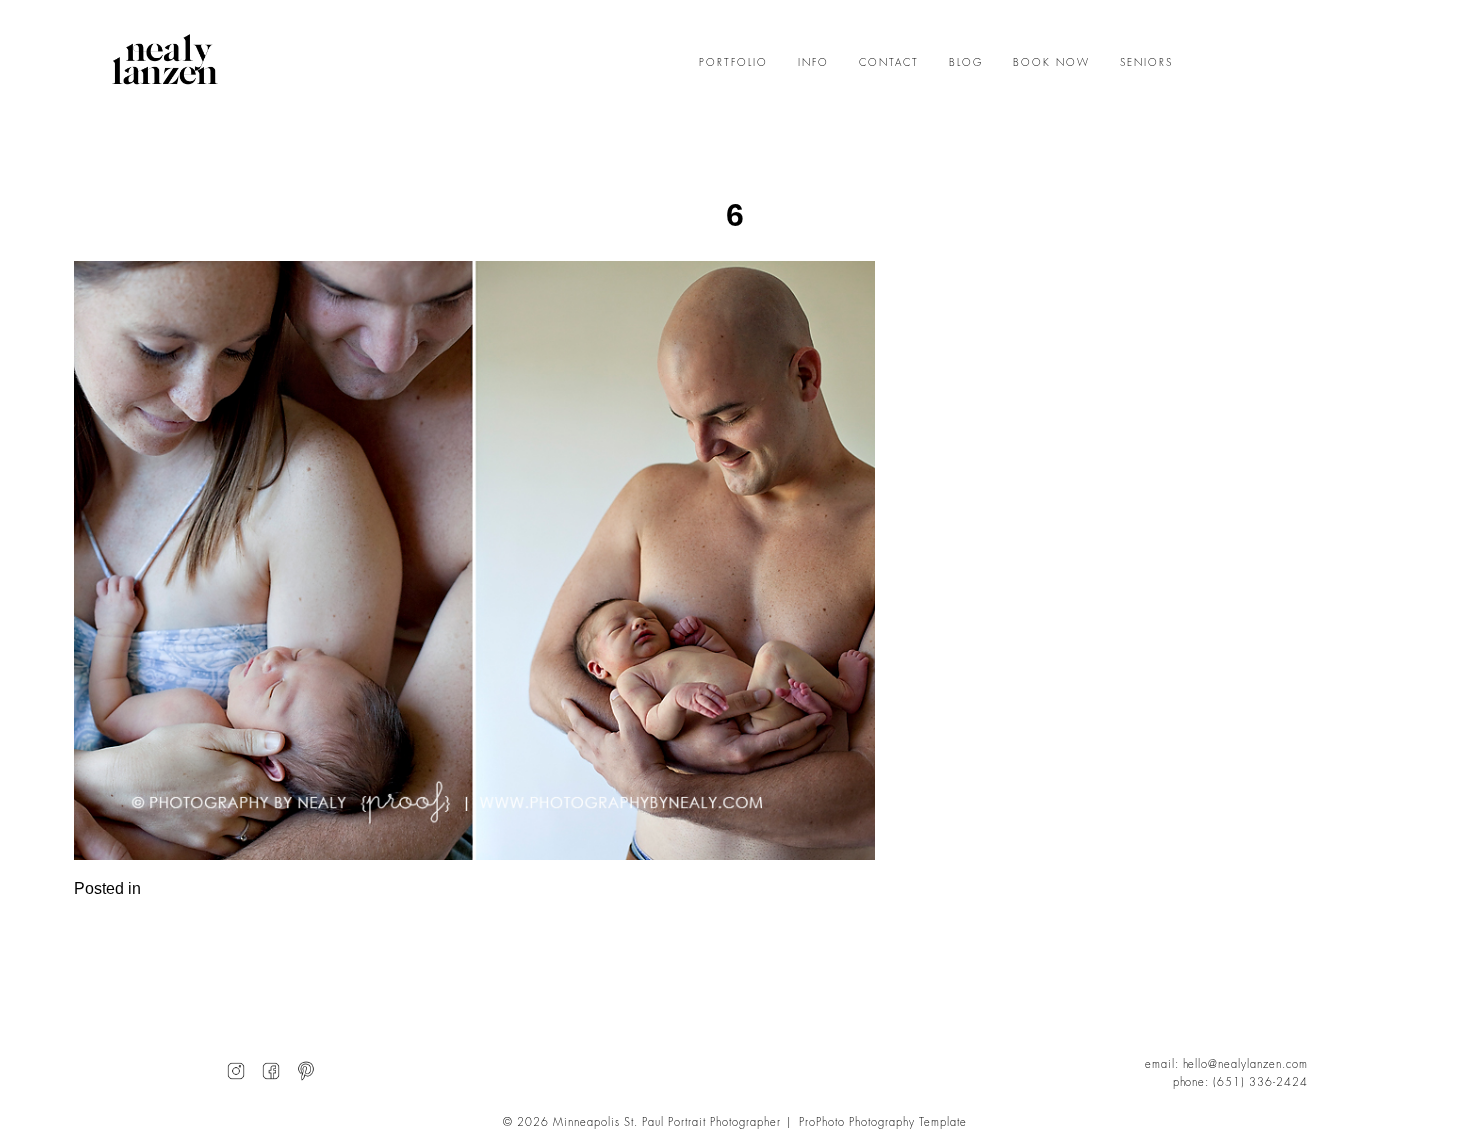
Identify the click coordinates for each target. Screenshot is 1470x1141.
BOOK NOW (1051, 63)
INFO (813, 63)
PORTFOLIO (733, 63)
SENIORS (1146, 63)
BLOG (966, 63)
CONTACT (889, 63)
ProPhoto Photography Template (883, 1122)
